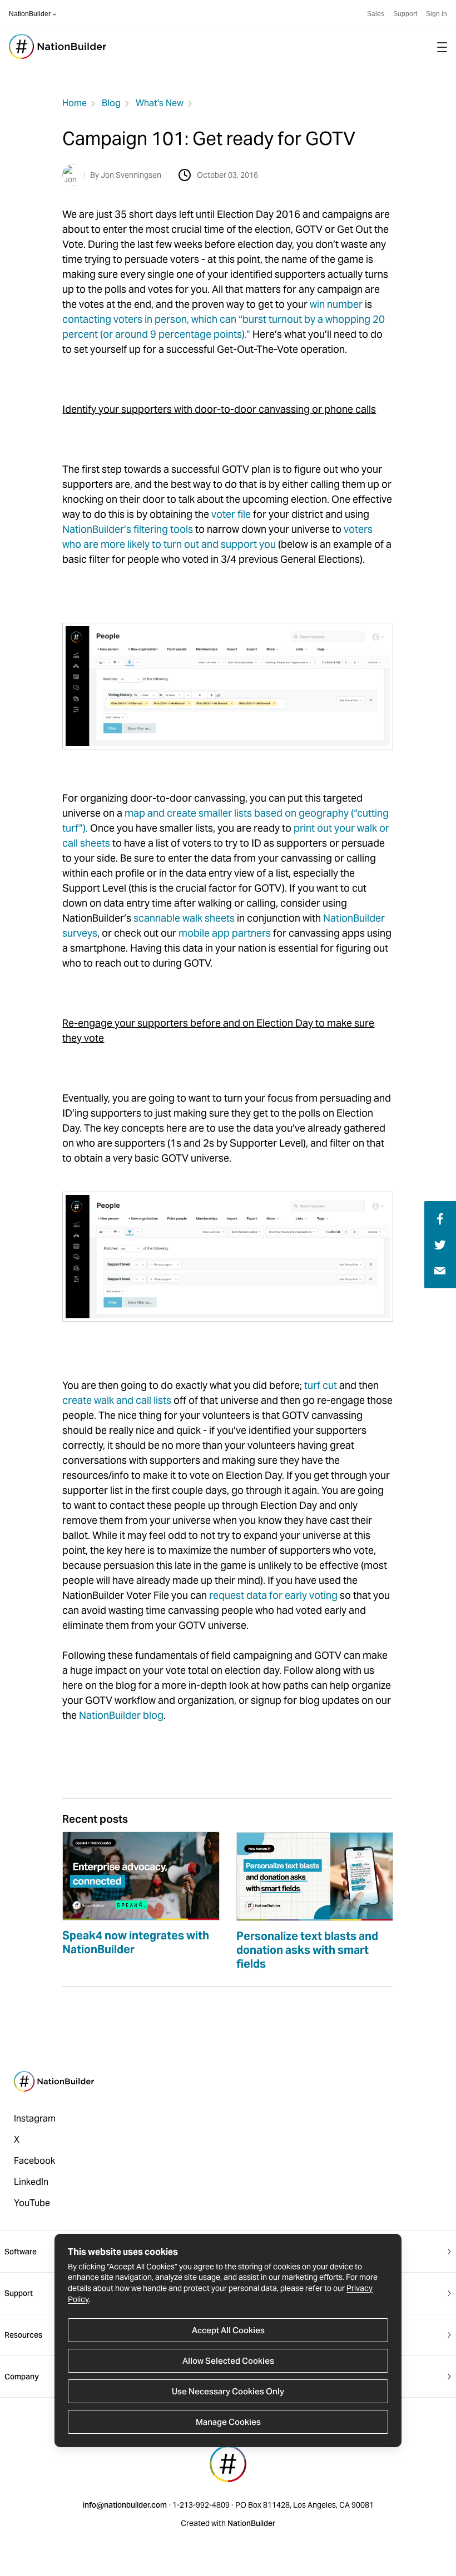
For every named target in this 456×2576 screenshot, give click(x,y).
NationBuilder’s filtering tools (128, 529)
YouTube (32, 2203)
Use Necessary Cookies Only (228, 2391)
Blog (111, 103)
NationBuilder (30, 14)
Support (405, 14)
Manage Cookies (228, 2422)
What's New (160, 103)
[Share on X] (440, 1244)
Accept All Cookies (228, 2330)
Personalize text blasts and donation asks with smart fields (307, 1950)
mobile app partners (225, 933)
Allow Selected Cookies (228, 2361)
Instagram (35, 2119)
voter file (231, 514)
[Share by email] (440, 1270)
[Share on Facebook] (438, 1218)
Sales (376, 14)
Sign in (437, 14)
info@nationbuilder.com (125, 2505)
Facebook (34, 2161)
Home (75, 103)
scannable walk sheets (184, 918)
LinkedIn (31, 2182)
